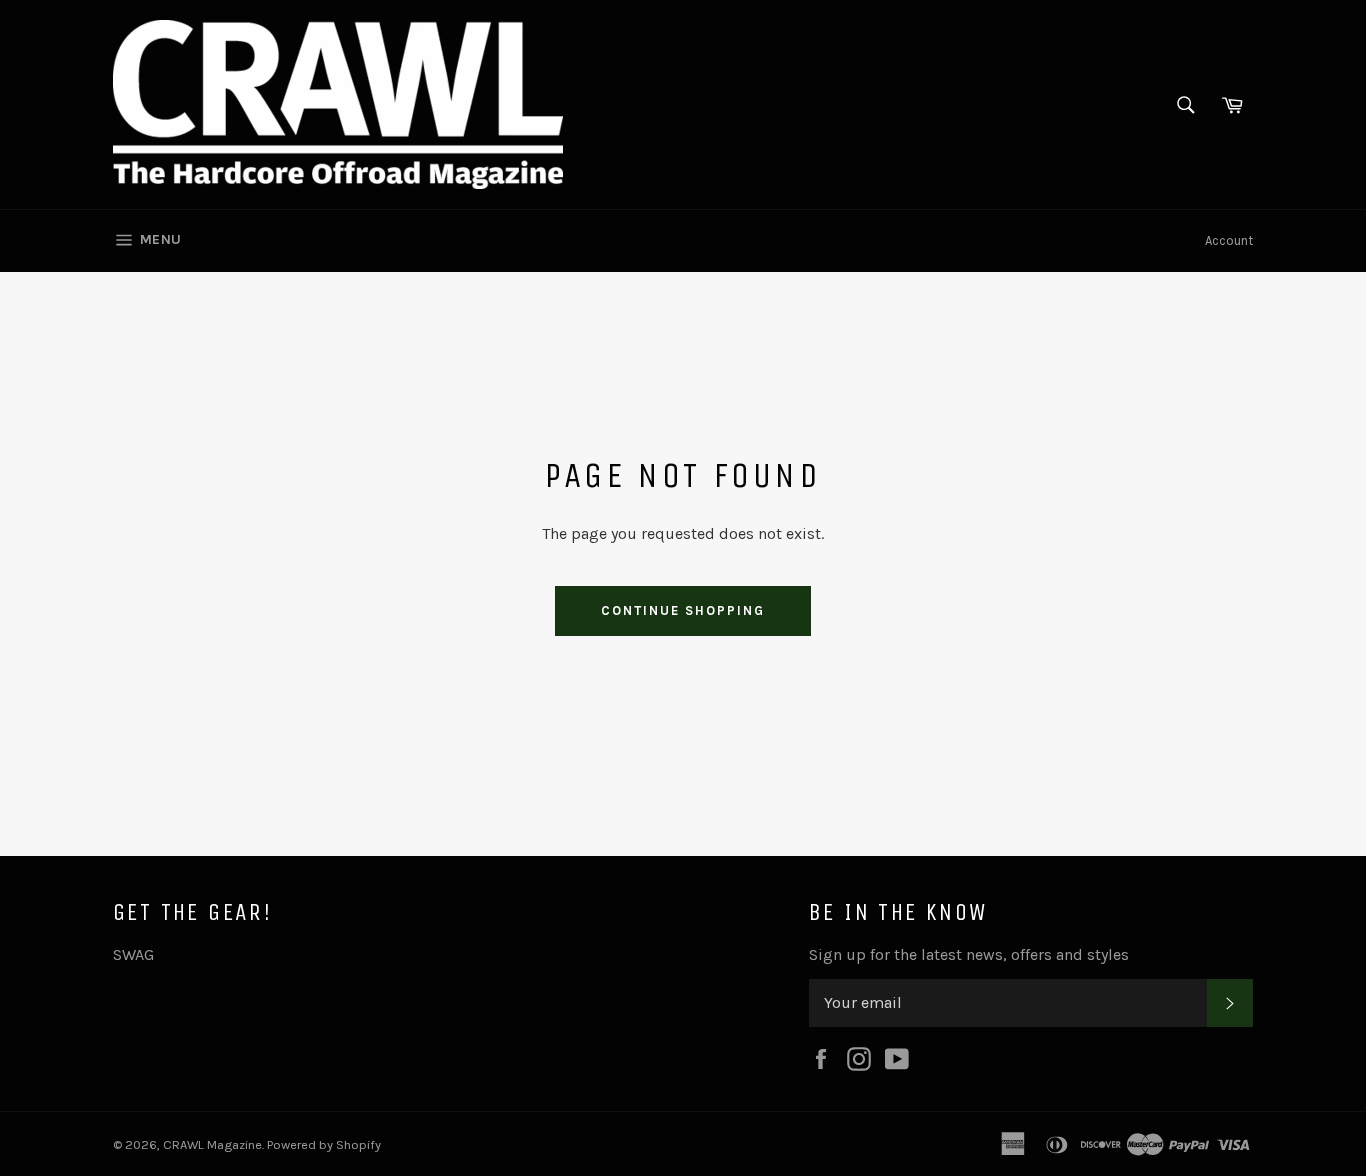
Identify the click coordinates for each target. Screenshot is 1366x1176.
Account (1229, 240)
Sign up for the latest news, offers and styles (969, 954)
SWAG (133, 954)
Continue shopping (682, 610)
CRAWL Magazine (212, 1144)
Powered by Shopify (324, 1144)
